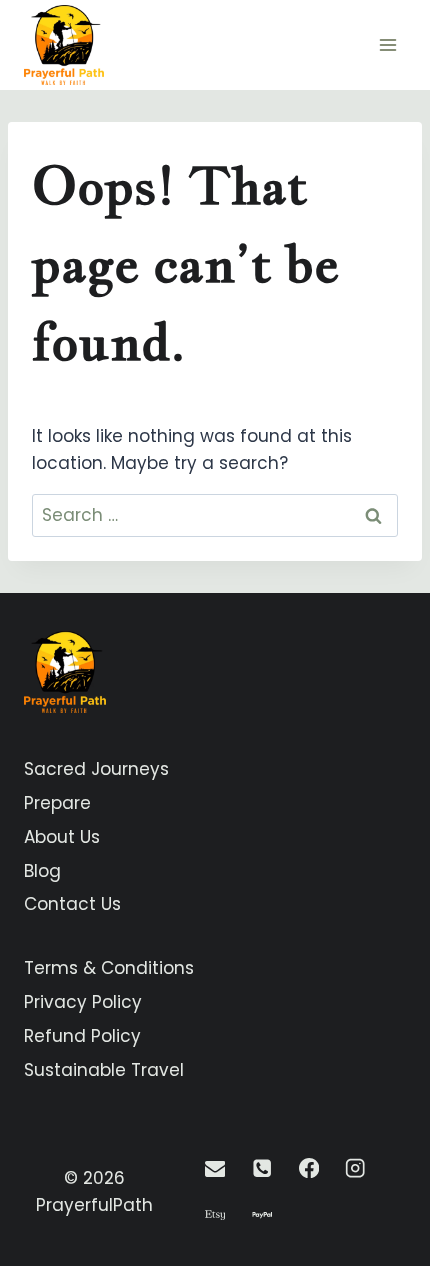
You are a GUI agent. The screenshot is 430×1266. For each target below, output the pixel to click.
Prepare (57, 803)
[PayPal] (261, 1215)
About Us (62, 837)
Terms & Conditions (109, 968)
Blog (42, 871)
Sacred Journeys (96, 769)
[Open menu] (387, 44)
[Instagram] (355, 1168)
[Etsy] (215, 1215)
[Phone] (261, 1168)
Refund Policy (82, 1036)
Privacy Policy (83, 1002)
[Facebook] (308, 1168)
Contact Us (72, 904)
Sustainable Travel (104, 1070)
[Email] (215, 1168)
